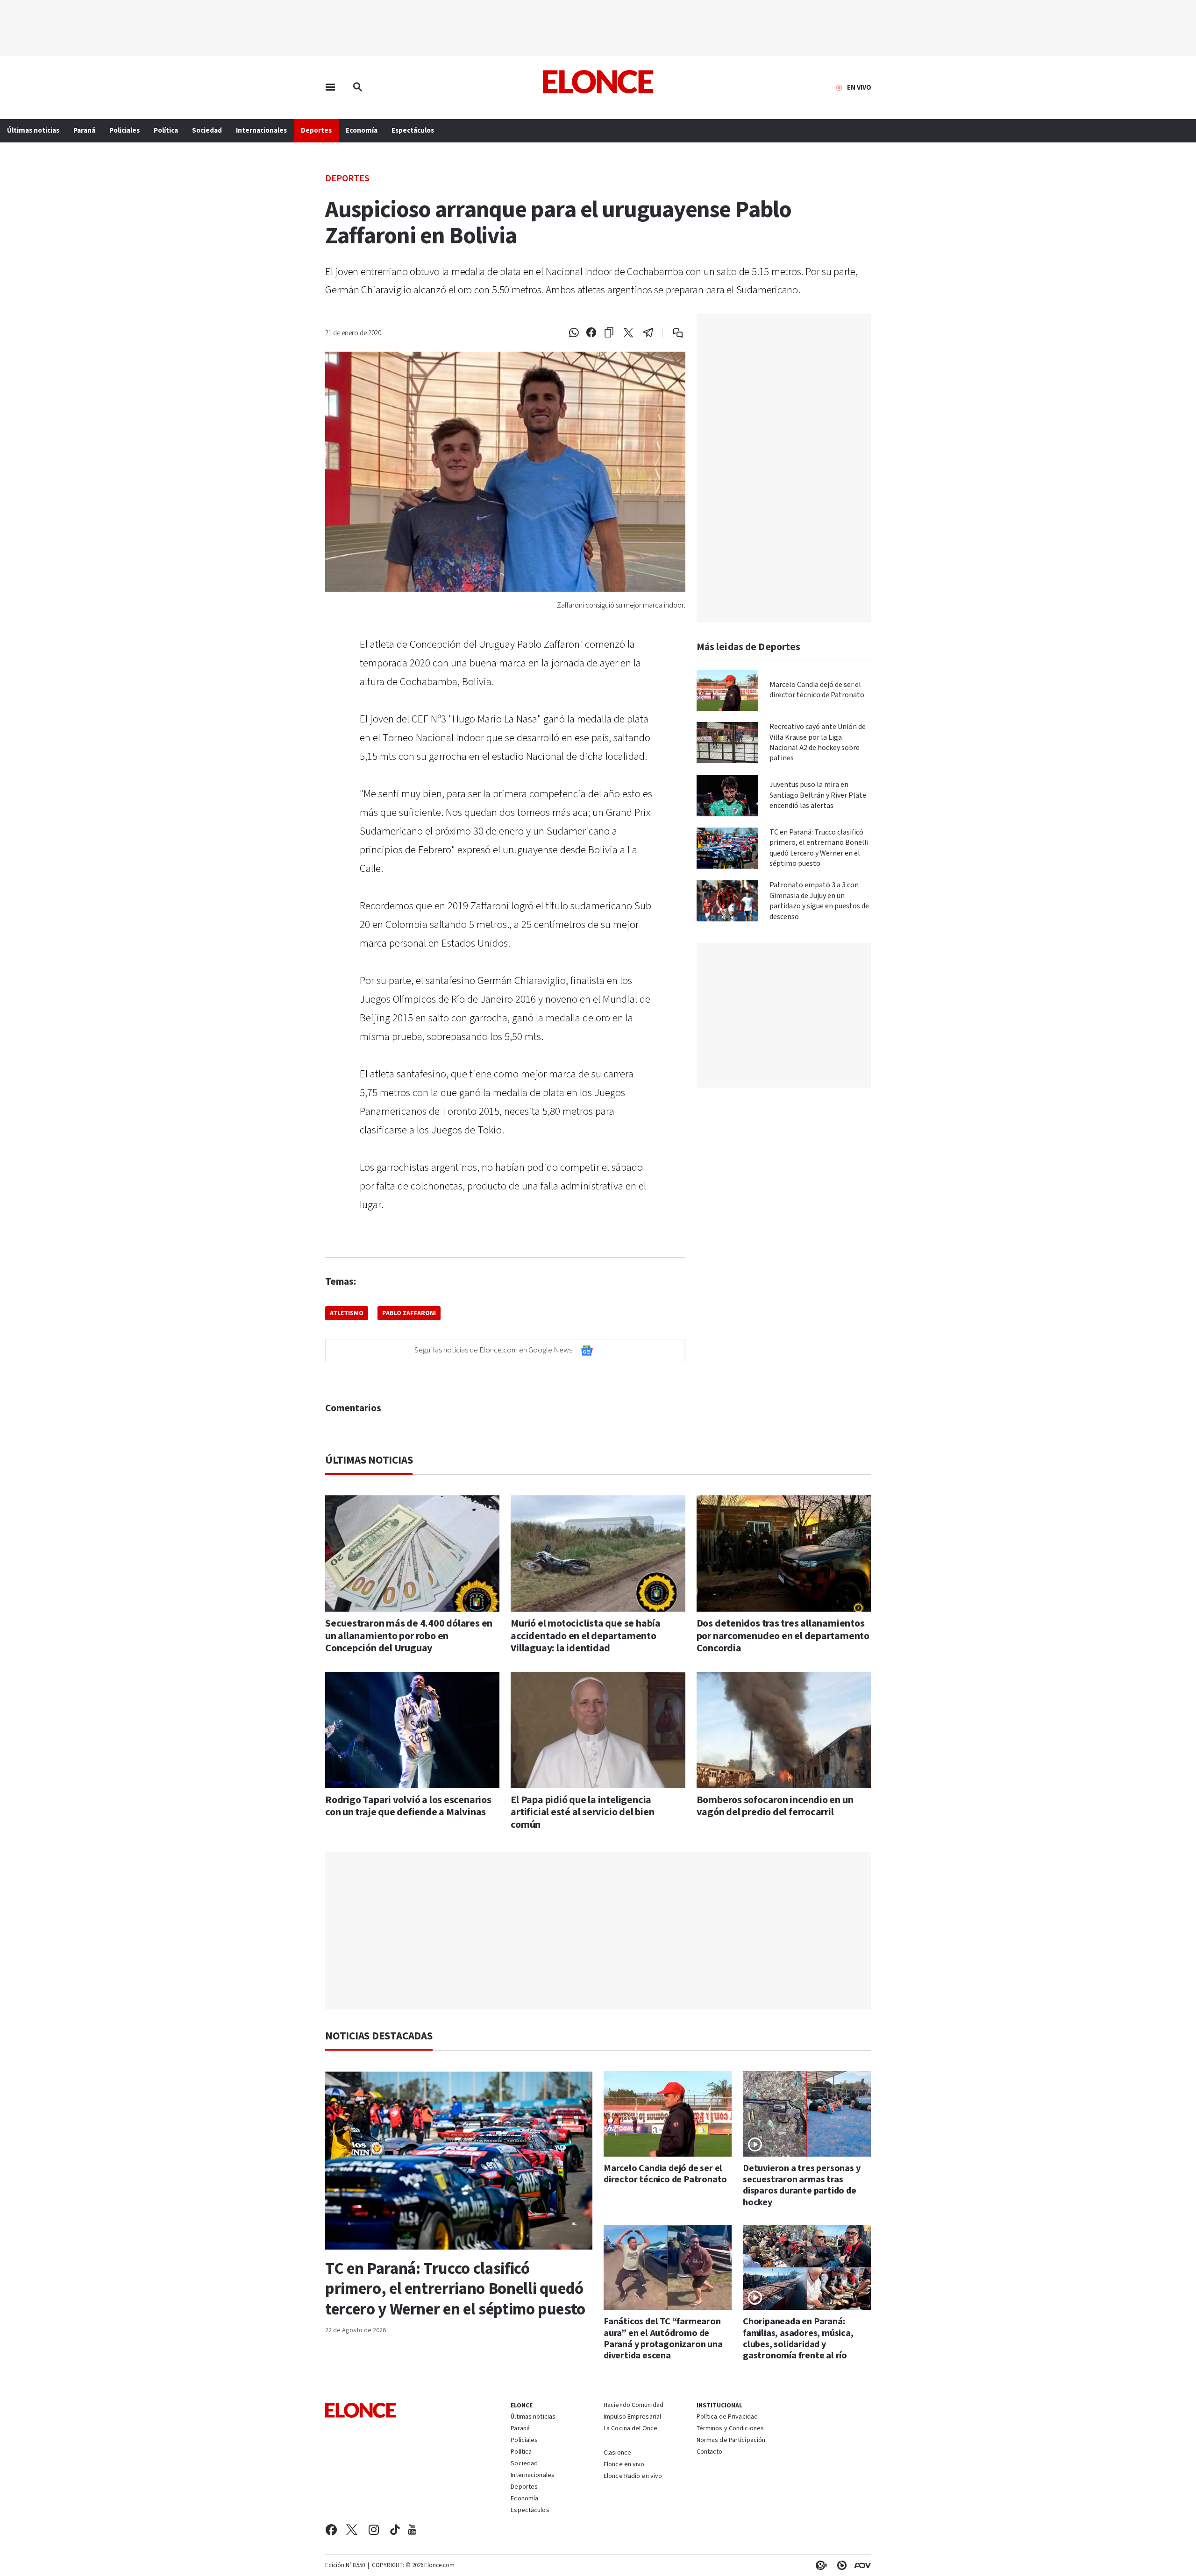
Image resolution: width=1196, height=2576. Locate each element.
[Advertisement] (598, 1931)
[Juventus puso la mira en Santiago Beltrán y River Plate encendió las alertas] (727, 796)
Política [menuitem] (166, 131)
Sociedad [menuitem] (207, 131)
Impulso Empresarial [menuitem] (632, 2417)
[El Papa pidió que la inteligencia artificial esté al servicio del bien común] (598, 1730)
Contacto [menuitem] (710, 2452)
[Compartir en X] (628, 333)
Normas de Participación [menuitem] (731, 2441)
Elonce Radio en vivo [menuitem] (633, 2477)
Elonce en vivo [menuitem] (624, 2465)
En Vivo (859, 88)
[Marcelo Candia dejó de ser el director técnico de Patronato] (727, 690)
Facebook (331, 2530)
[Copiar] (609, 333)
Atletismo (347, 1313)
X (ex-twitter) (352, 2530)
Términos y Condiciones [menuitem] (730, 2429)
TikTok (395, 2530)
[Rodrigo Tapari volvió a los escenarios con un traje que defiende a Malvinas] (412, 1730)
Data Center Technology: (840, 2565)
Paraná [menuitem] (84, 131)
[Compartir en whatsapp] (574, 333)
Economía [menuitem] (362, 131)
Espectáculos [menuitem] (413, 131)
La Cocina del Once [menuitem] (630, 2429)
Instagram (374, 2530)
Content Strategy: (819, 2565)
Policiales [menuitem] (125, 131)
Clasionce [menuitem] (617, 2453)
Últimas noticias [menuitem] (33, 131)
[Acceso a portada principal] (598, 82)
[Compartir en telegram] (648, 333)
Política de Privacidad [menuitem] (727, 2417)
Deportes (347, 178)
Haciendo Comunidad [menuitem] (634, 2406)
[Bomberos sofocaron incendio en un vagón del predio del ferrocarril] (784, 1730)
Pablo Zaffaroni (409, 1313)
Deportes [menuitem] (316, 131)
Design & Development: (861, 2565)
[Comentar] (672, 333)
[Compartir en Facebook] (591, 333)
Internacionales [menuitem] (261, 131)
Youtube (412, 2530)
